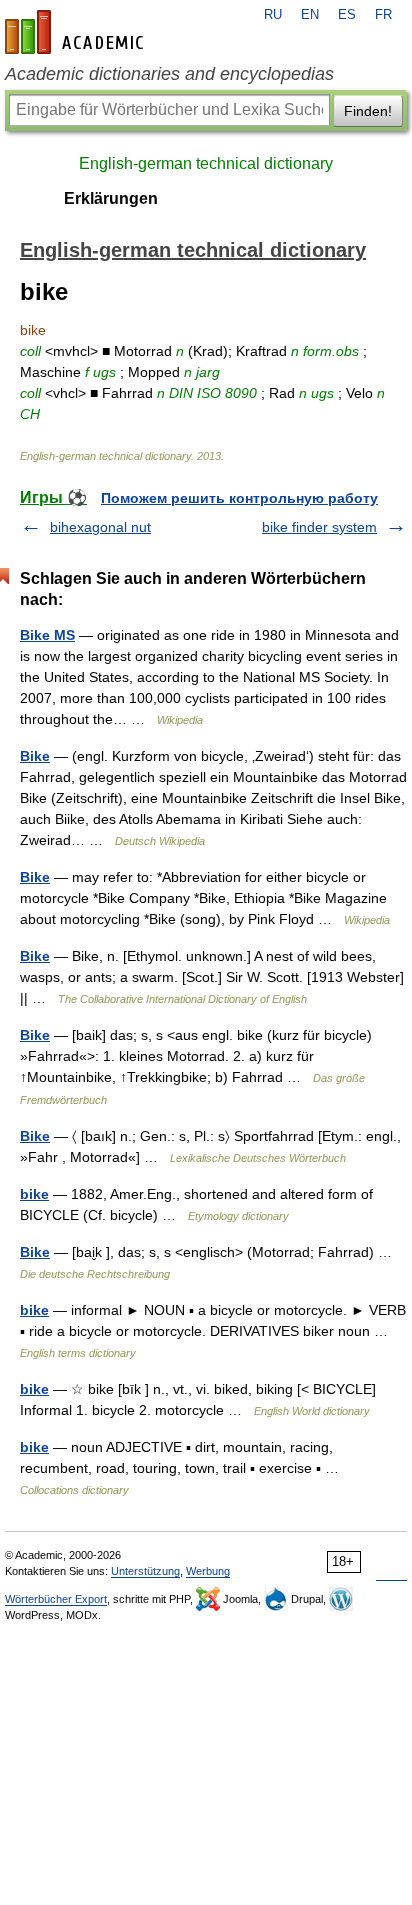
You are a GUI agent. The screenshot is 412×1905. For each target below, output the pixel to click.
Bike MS (47, 635)
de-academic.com (77, 32)
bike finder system (319, 527)
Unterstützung (145, 1571)
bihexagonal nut (100, 527)
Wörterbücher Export (56, 1599)
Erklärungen (111, 198)
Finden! (368, 111)
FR (383, 15)
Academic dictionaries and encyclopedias (169, 74)
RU (273, 15)
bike (34, 1194)
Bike (35, 756)
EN (310, 15)
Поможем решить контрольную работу (239, 498)
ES (347, 15)
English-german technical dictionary (206, 163)
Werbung (208, 1571)
